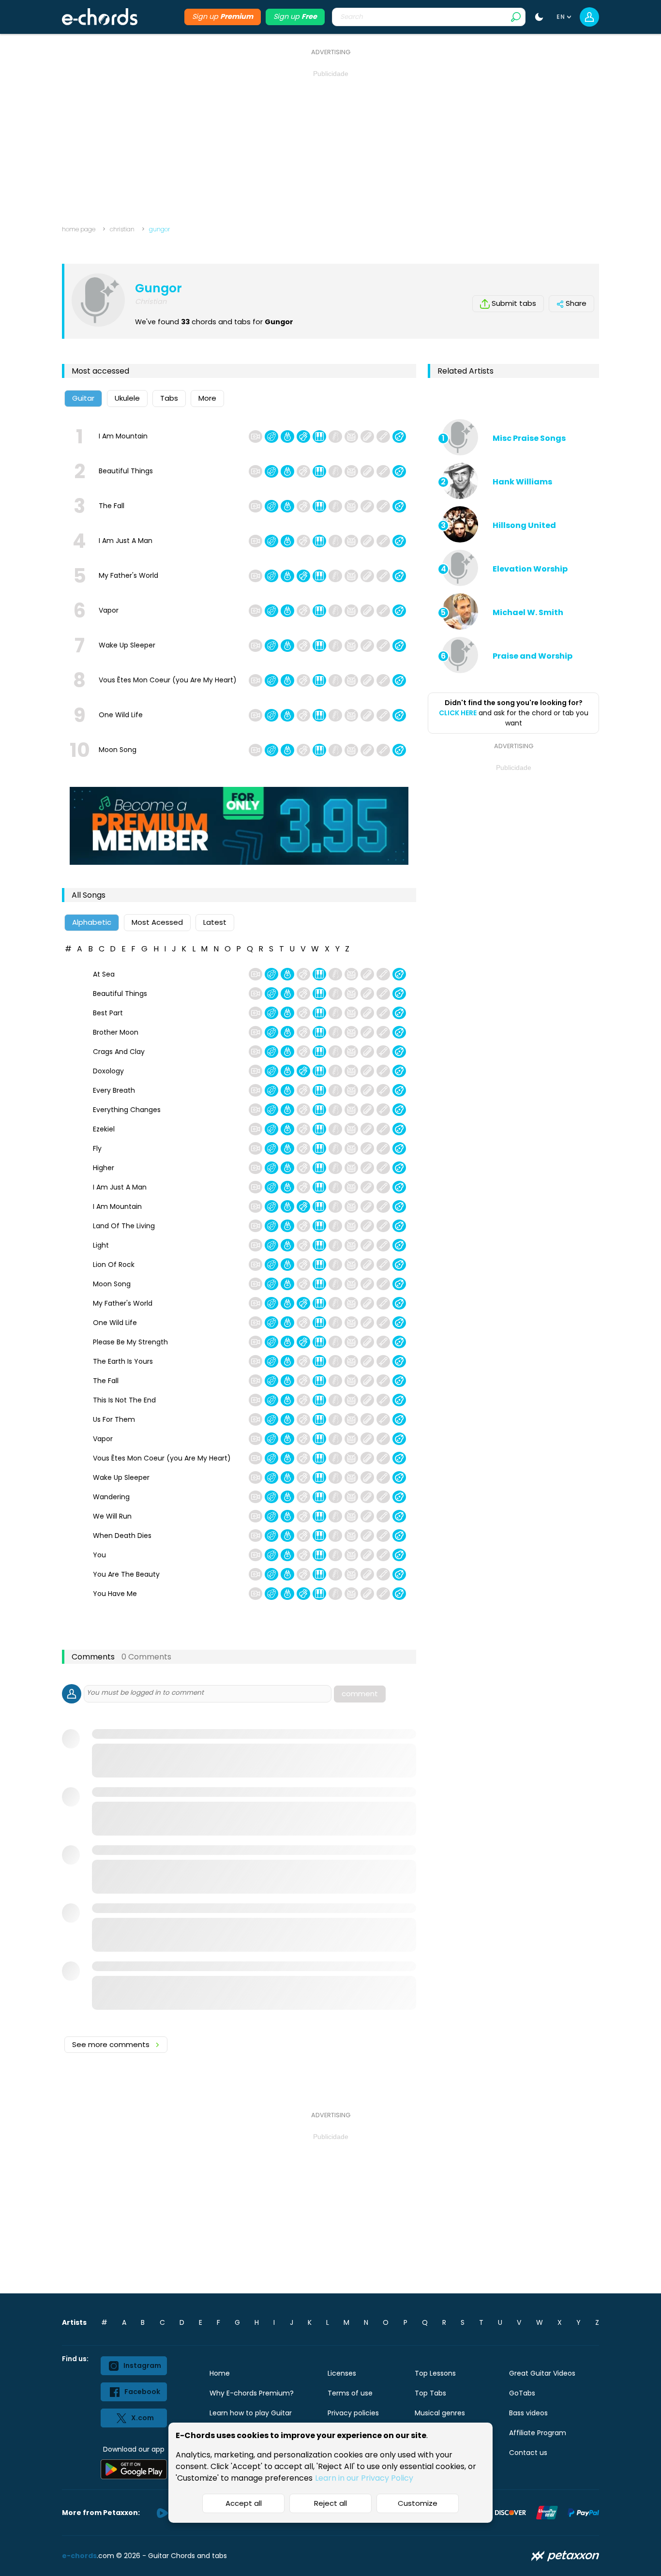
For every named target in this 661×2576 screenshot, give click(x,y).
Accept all (244, 2503)
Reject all (330, 2503)
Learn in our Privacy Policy (364, 2478)
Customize (418, 2503)
